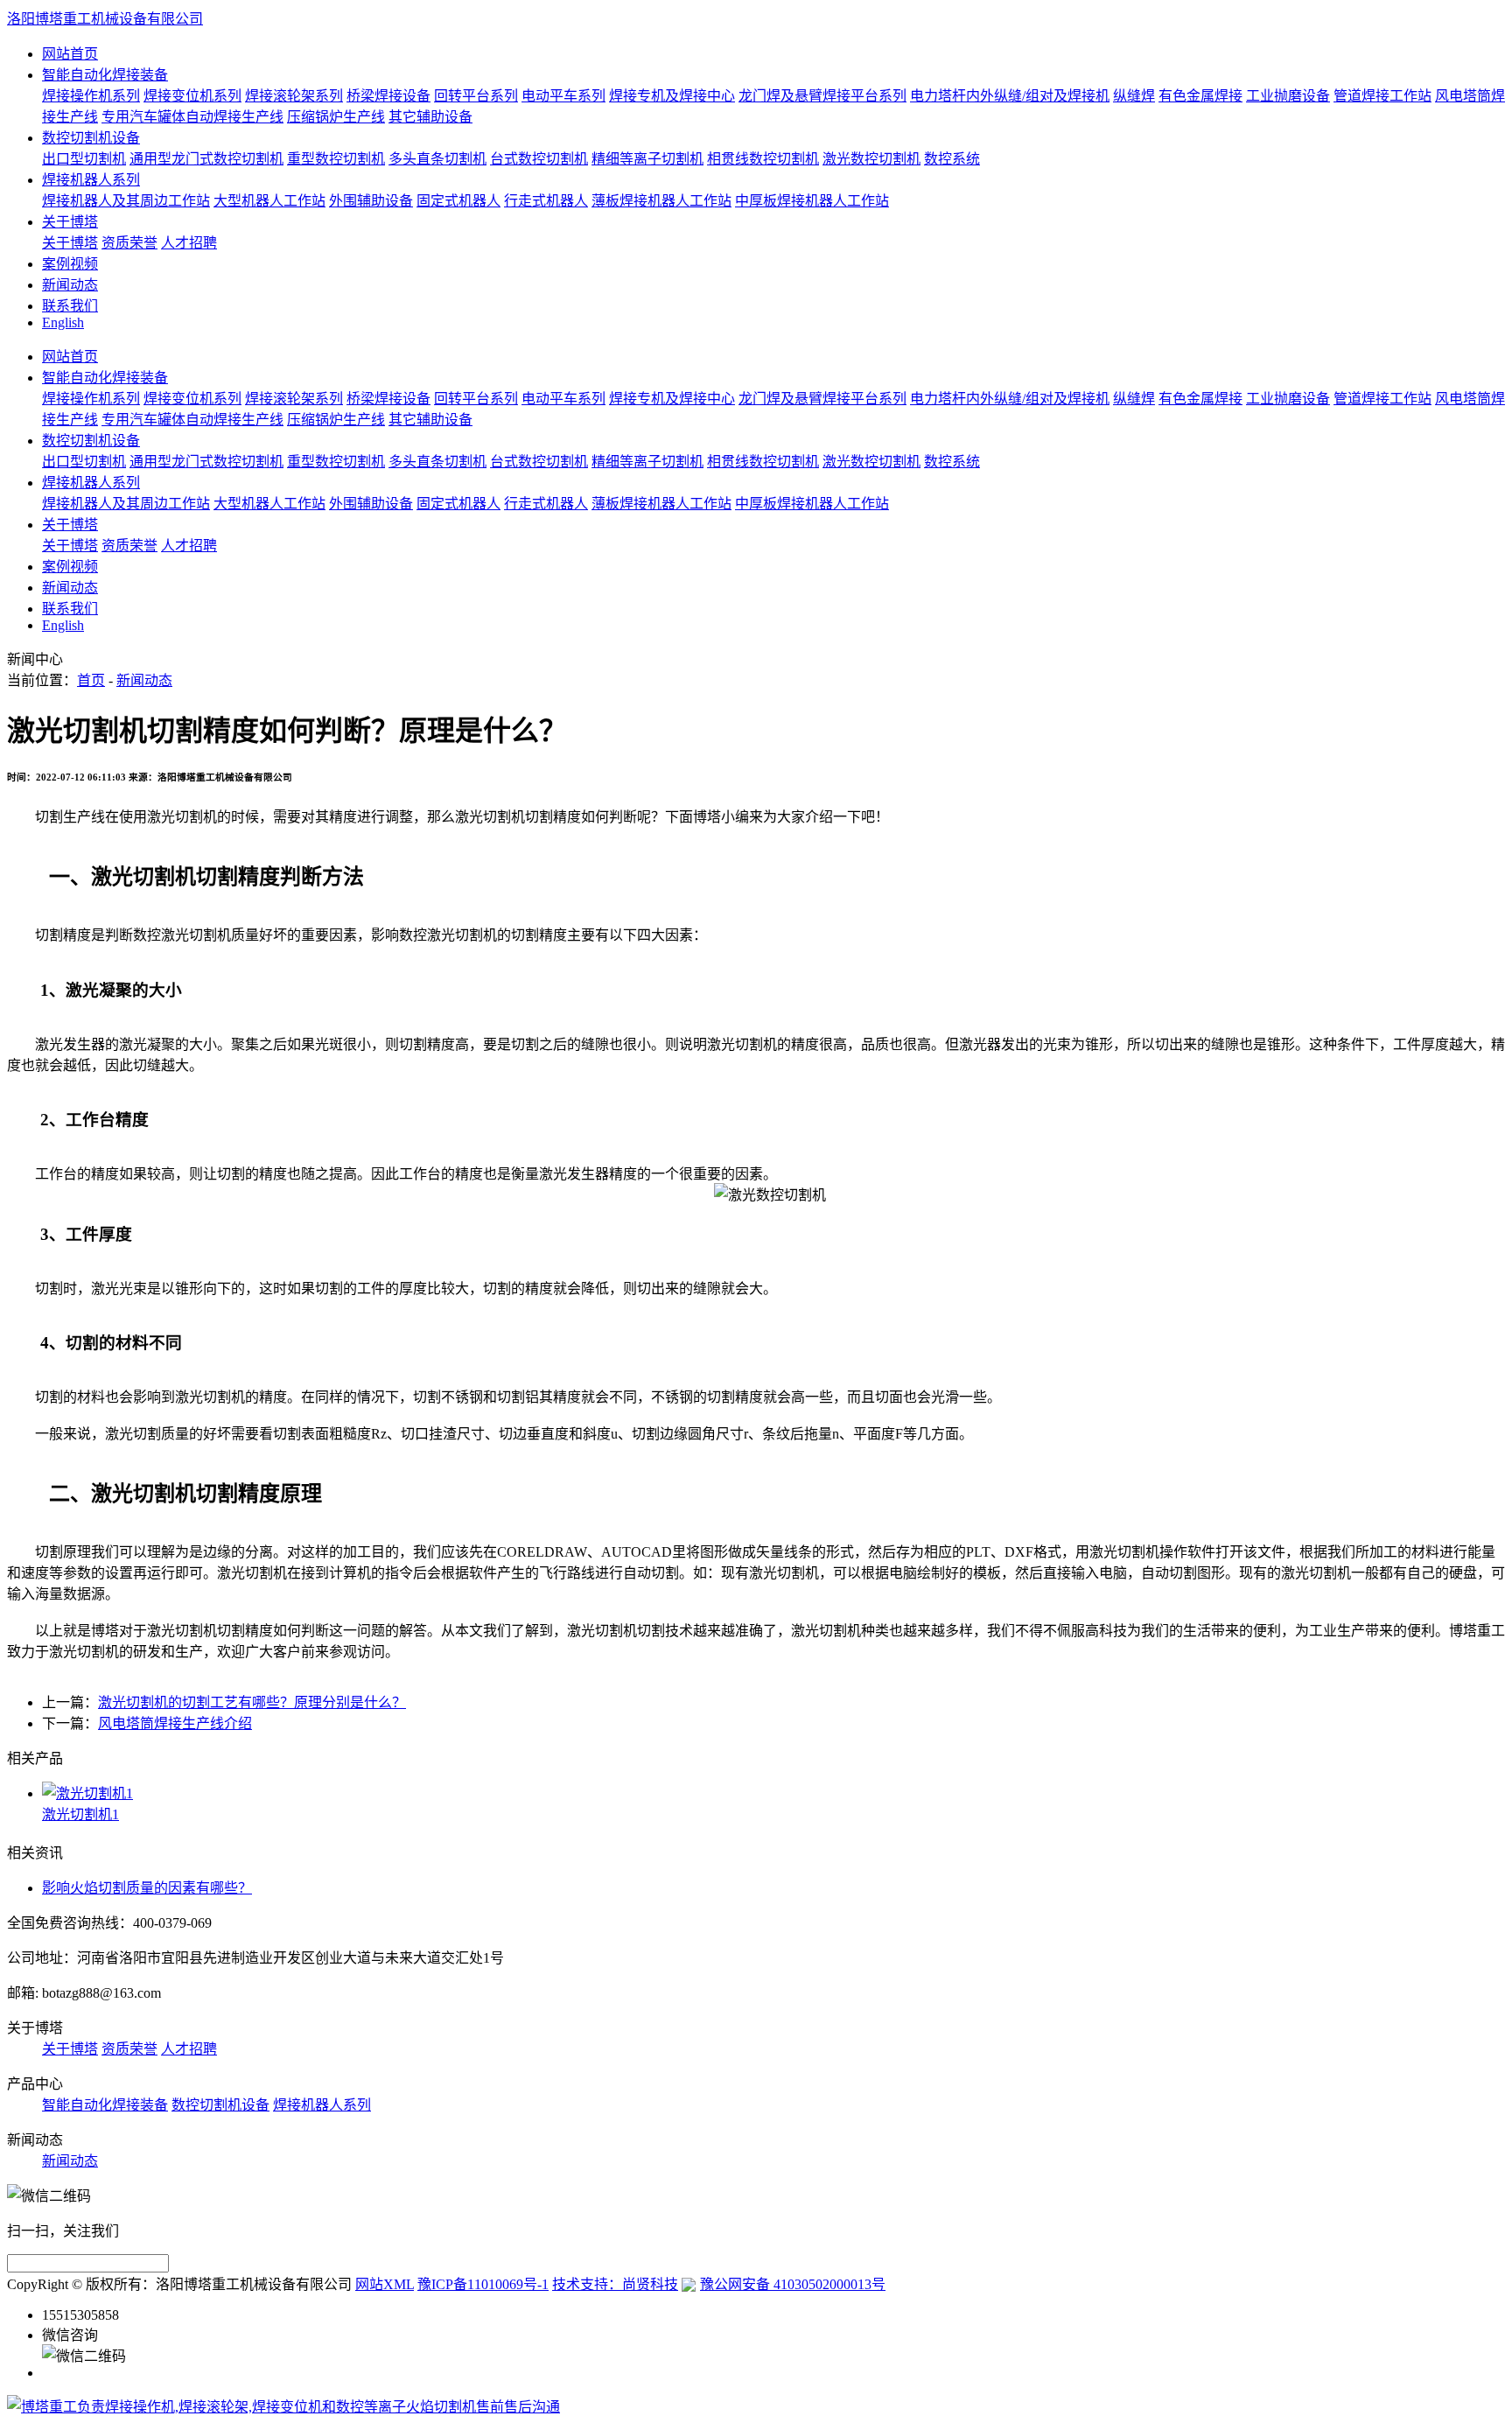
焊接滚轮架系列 (294, 96)
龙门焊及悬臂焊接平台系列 (822, 96)
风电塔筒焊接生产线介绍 (175, 1723)
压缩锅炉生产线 (336, 117)
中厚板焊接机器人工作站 (812, 201)
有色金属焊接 (1200, 96)
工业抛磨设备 (1288, 96)
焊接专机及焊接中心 (672, 96)
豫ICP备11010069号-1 (483, 2284)
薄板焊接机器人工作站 (661, 201)
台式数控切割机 (539, 159)
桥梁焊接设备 (388, 96)
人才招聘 (189, 243)
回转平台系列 (476, 96)
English (63, 322)
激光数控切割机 (871, 159)
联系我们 (70, 306)
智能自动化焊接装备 (105, 75)
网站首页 (70, 54)
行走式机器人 (546, 201)
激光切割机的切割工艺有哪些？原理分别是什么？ (252, 1702)
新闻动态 (70, 285)
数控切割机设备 (91, 138)
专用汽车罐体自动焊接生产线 (192, 117)
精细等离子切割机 (647, 159)
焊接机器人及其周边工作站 (126, 201)
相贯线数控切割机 (763, 159)
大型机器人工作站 (269, 201)
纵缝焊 (1134, 96)
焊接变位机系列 (192, 96)
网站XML (385, 2284)
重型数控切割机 (336, 159)
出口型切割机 (84, 159)
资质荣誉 (129, 243)
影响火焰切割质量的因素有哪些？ (147, 1888)
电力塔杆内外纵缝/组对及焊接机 (1010, 96)
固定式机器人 (458, 201)
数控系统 (952, 159)
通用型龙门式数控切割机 (206, 159)
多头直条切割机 (437, 159)
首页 (91, 680)
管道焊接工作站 (1382, 96)
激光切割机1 (80, 1814)
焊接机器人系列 (91, 180)
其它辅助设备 (430, 117)
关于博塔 (70, 222)
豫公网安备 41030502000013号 (793, 2284)
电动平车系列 (563, 96)
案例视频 (70, 264)
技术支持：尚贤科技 (615, 2284)
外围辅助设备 (371, 201)
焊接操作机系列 (91, 96)
